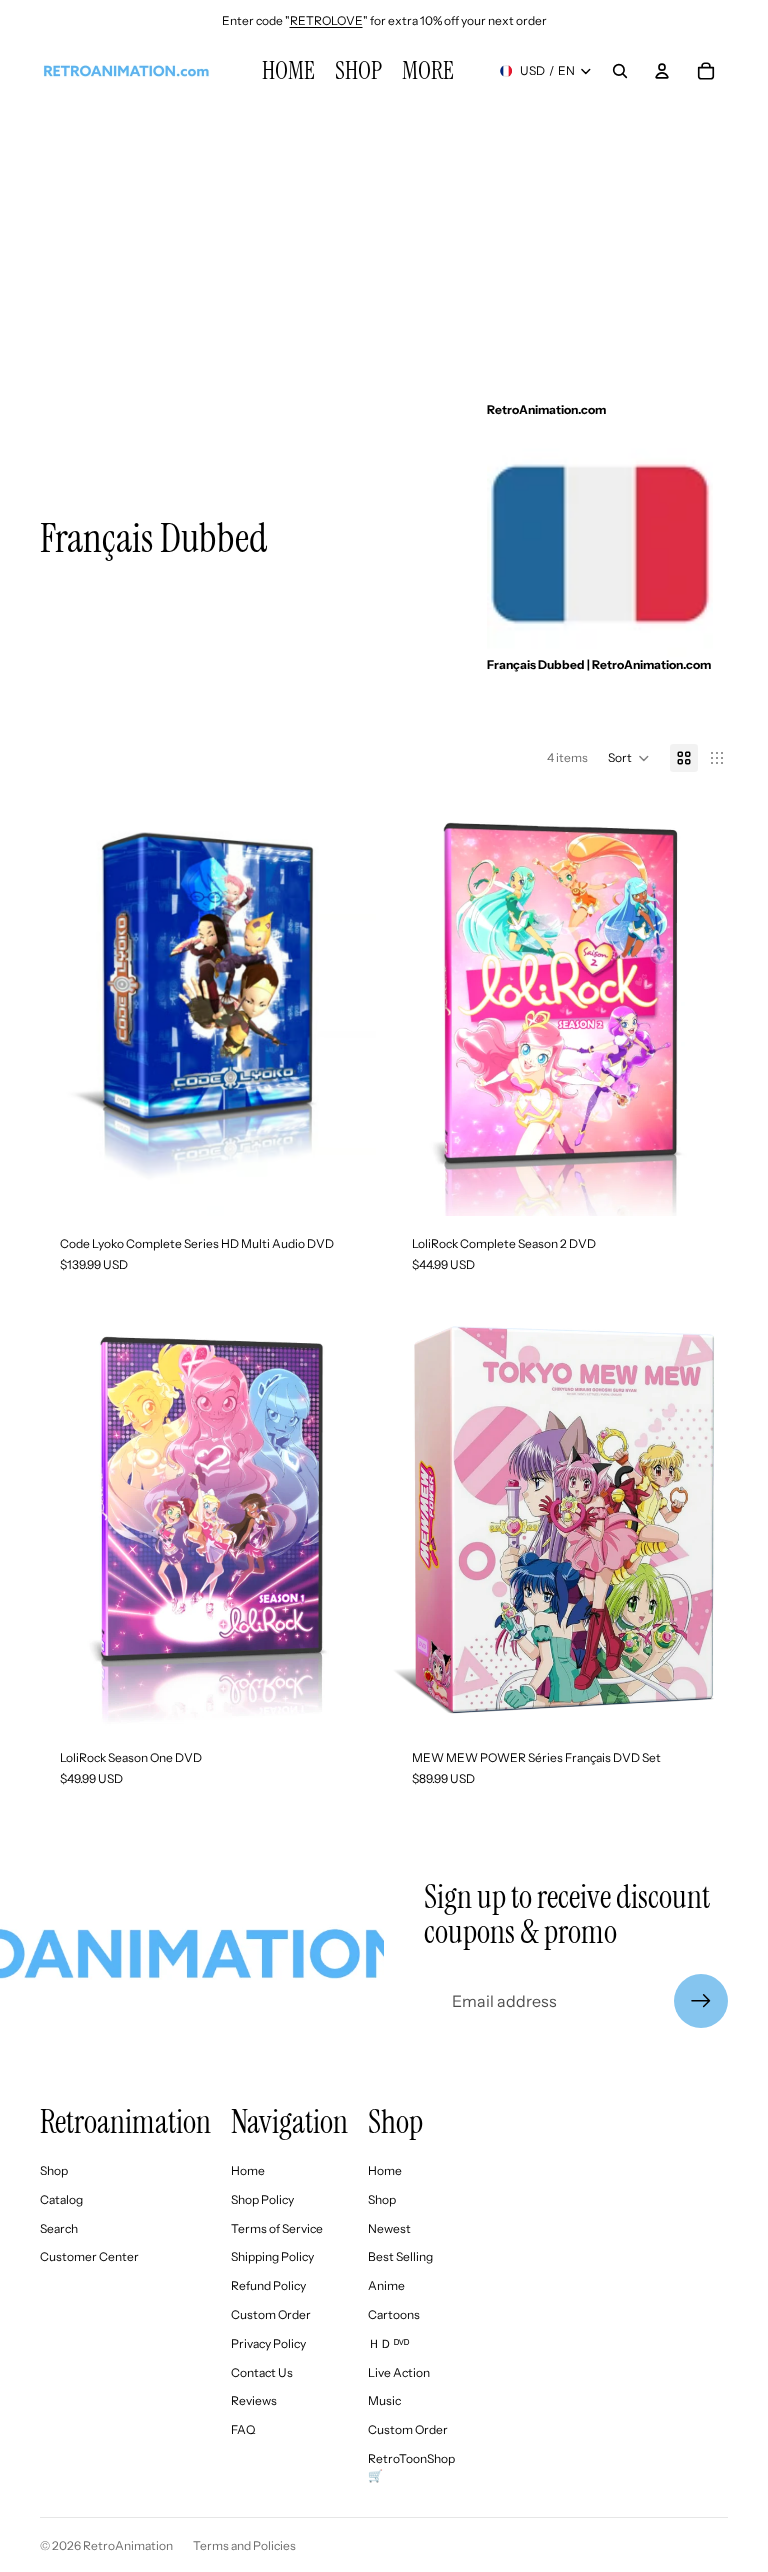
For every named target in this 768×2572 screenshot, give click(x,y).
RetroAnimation (128, 2545)
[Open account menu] (662, 71)
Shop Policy (262, 2199)
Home (248, 2170)
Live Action (399, 2372)
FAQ (243, 2429)
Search (59, 2228)
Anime (386, 2285)
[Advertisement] (384, 240)
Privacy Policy (268, 2343)
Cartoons (394, 2314)
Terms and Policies (244, 2545)
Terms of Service (277, 2228)
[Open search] (620, 71)
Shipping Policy (272, 2256)
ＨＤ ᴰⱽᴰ (388, 2343)
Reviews (254, 2400)
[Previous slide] (70, 1006)
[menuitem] (428, 71)
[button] (629, 758)
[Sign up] (701, 2001)
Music (384, 2400)
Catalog (61, 2199)
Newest (389, 2228)
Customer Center (89, 2256)
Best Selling (400, 2256)
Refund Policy (268, 2285)
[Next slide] (346, 1006)
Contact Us (262, 2372)
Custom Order (271, 2314)
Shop (54, 2170)
